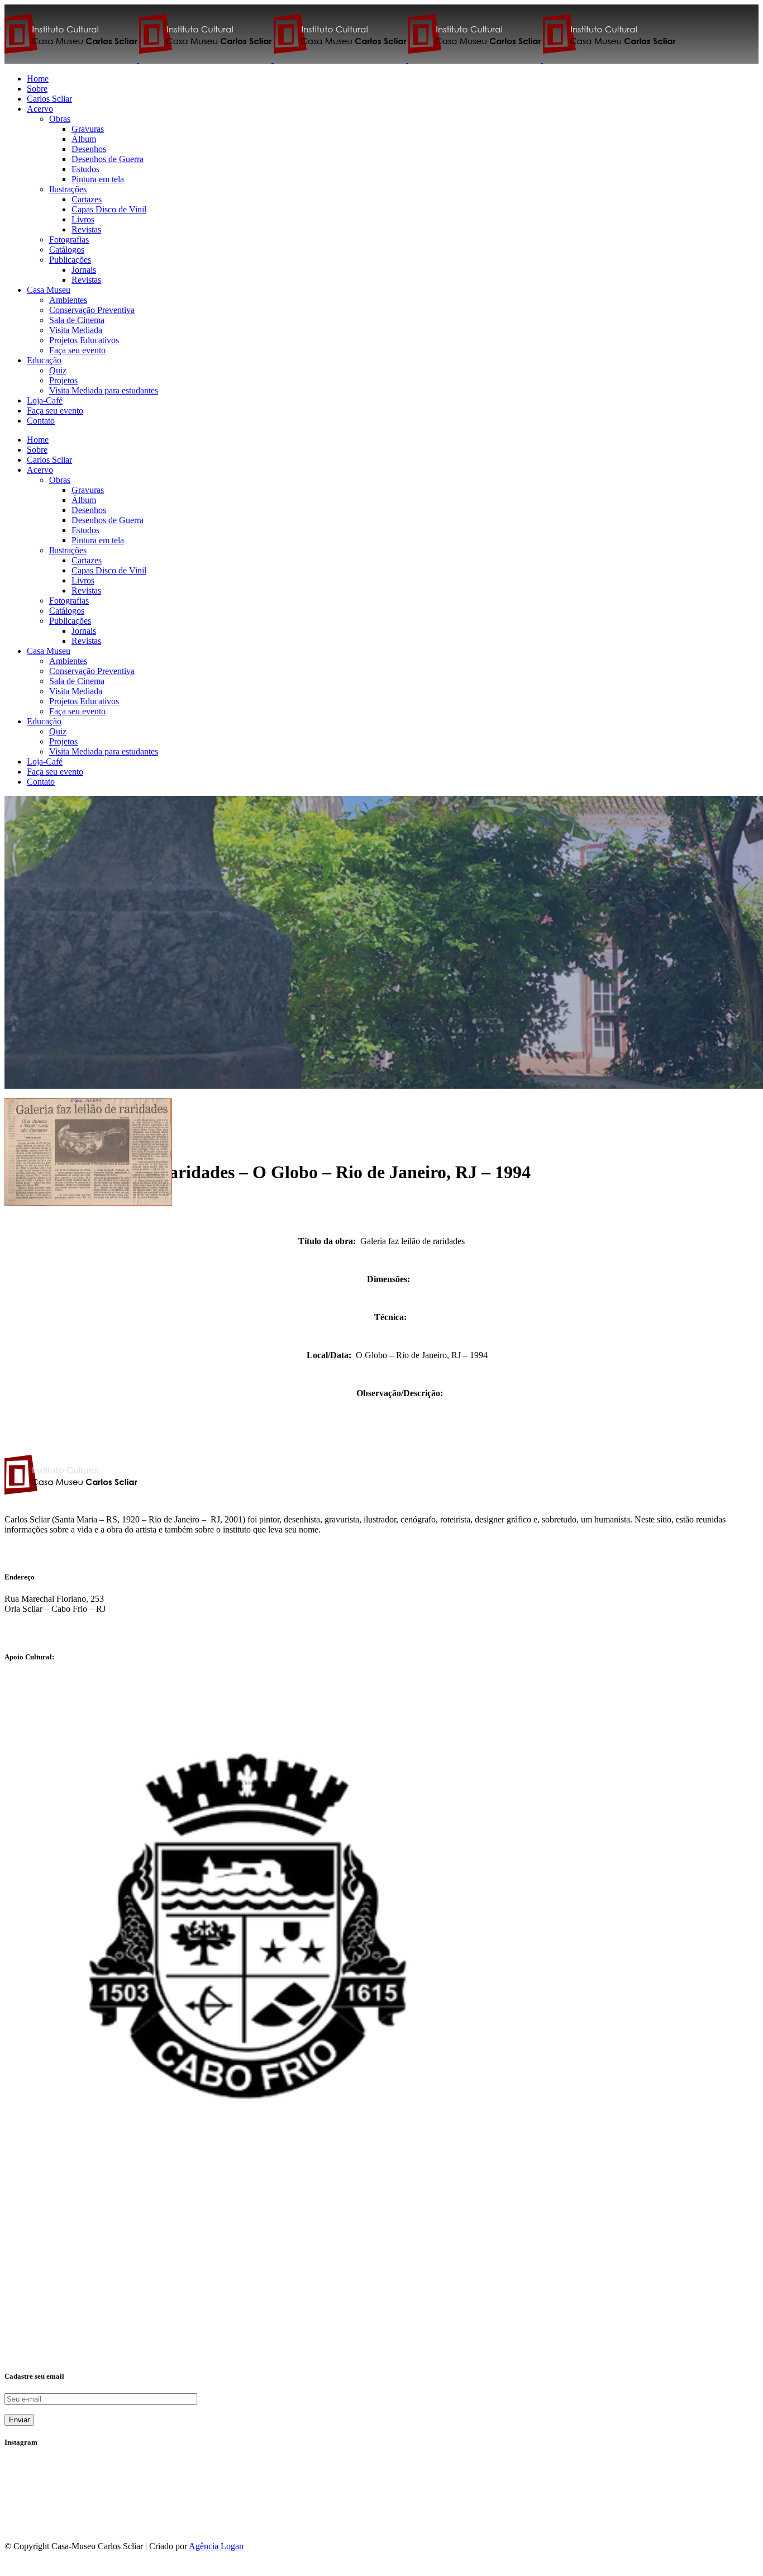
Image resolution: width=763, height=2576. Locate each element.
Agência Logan (216, 2546)
